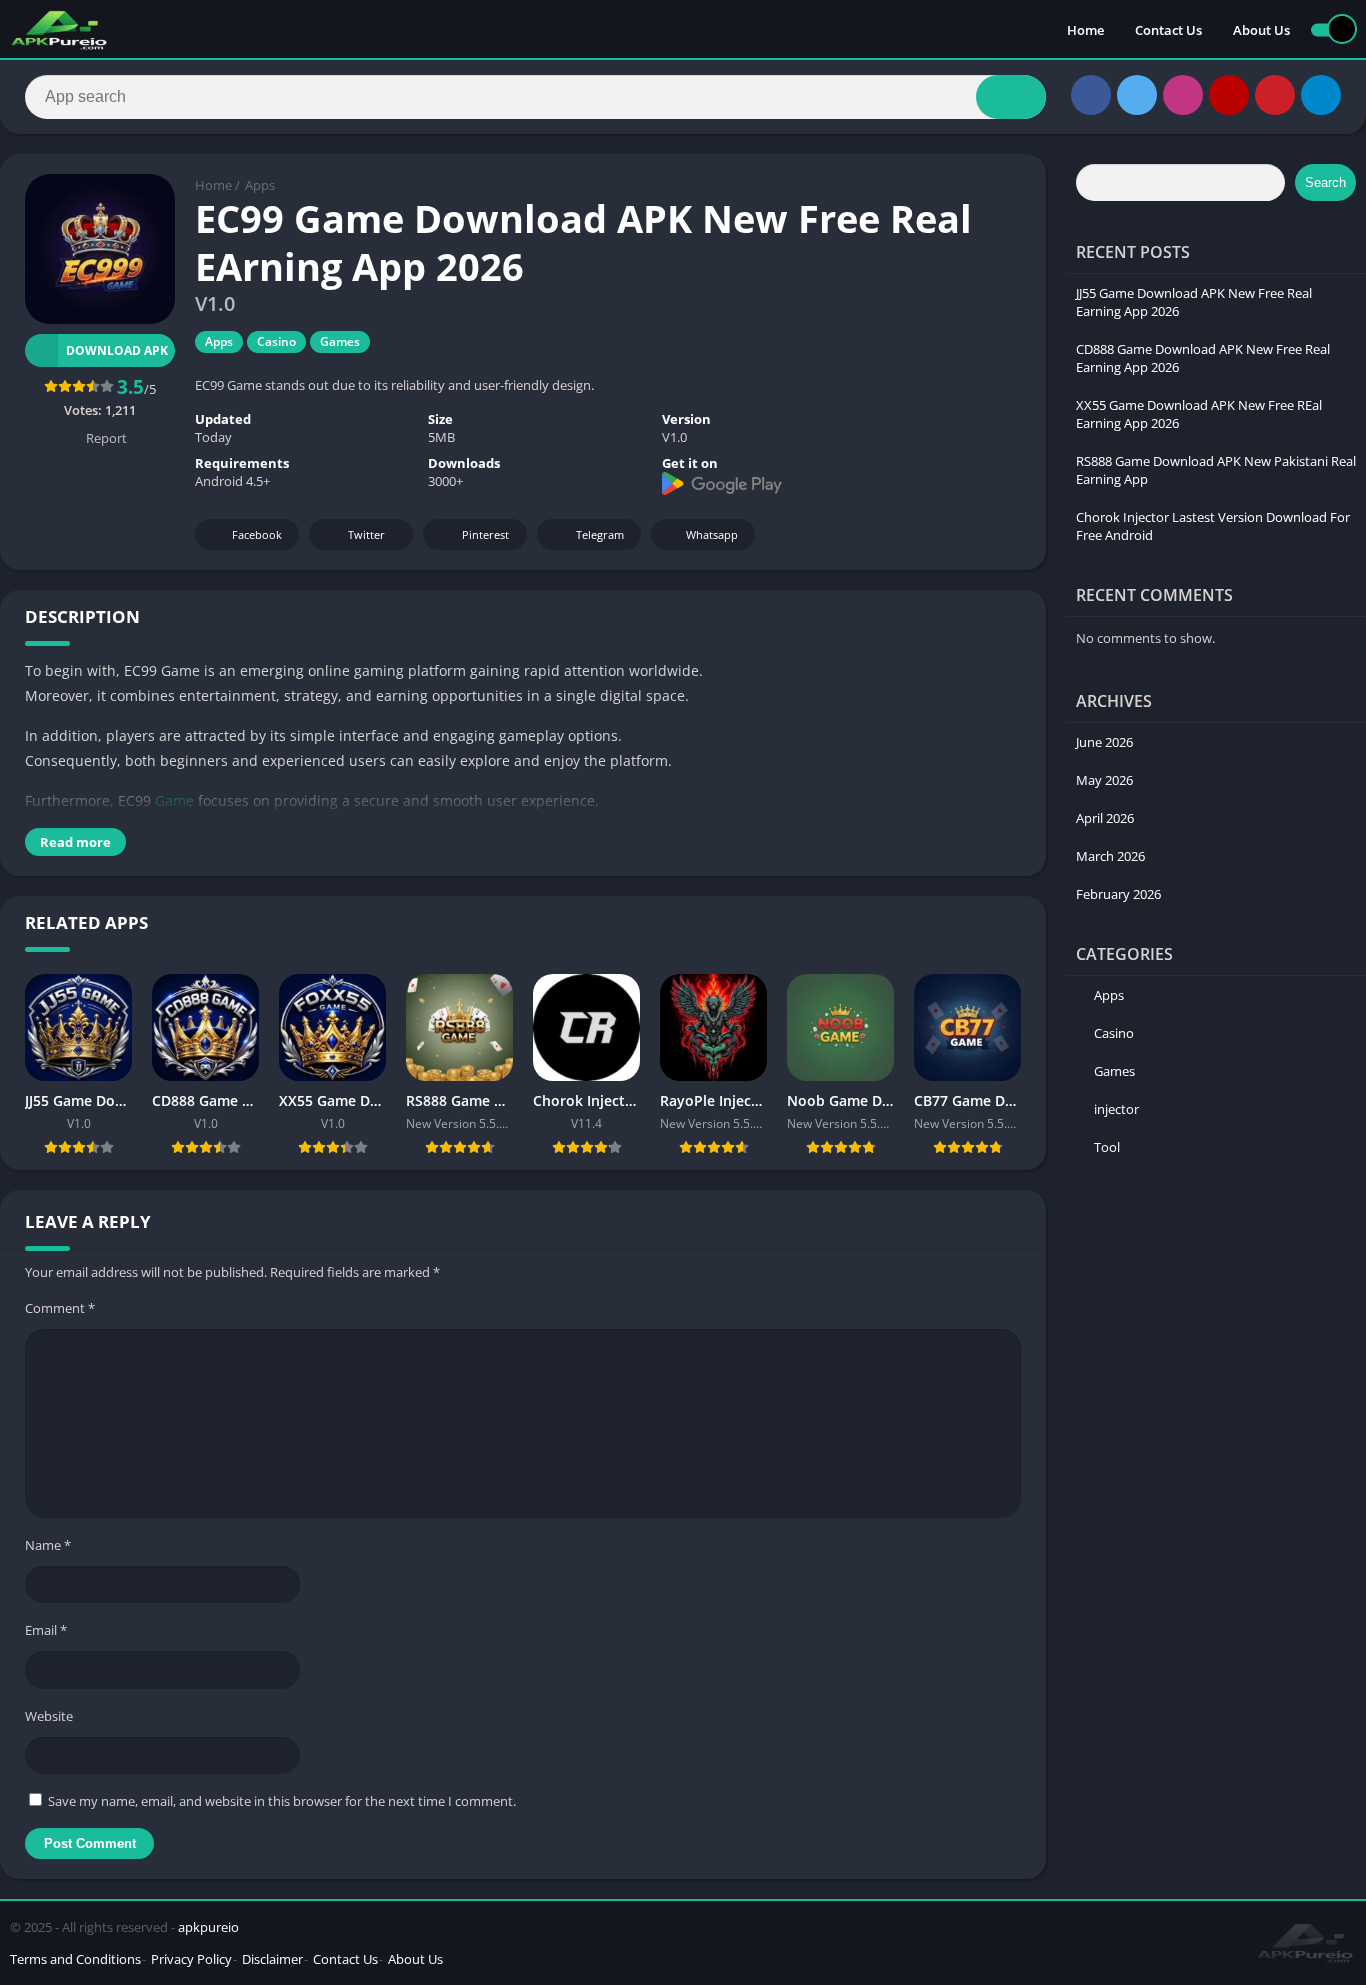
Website (49, 1716)
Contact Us (1168, 30)
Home (1085, 30)
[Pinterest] (1275, 95)
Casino (276, 341)
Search (1325, 182)
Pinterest (485, 534)
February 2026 (1118, 894)
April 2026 (1105, 818)
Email (46, 1630)
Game (174, 800)
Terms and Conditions (75, 1959)
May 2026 (1104, 780)
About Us (1261, 30)
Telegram (600, 534)
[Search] (1011, 97)
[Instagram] (1183, 95)
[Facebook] (1091, 95)
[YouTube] (1229, 95)
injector (1116, 1109)
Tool (1107, 1147)
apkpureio (208, 1927)
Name (48, 1545)
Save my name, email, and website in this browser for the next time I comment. (282, 1801)
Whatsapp (712, 534)
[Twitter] (1137, 95)
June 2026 (1104, 742)
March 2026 (1110, 856)
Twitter (366, 534)
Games (340, 341)
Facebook (257, 534)
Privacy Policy (191, 1959)
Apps (260, 185)
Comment (60, 1308)
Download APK (117, 350)
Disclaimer (272, 1959)
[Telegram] (1321, 95)
